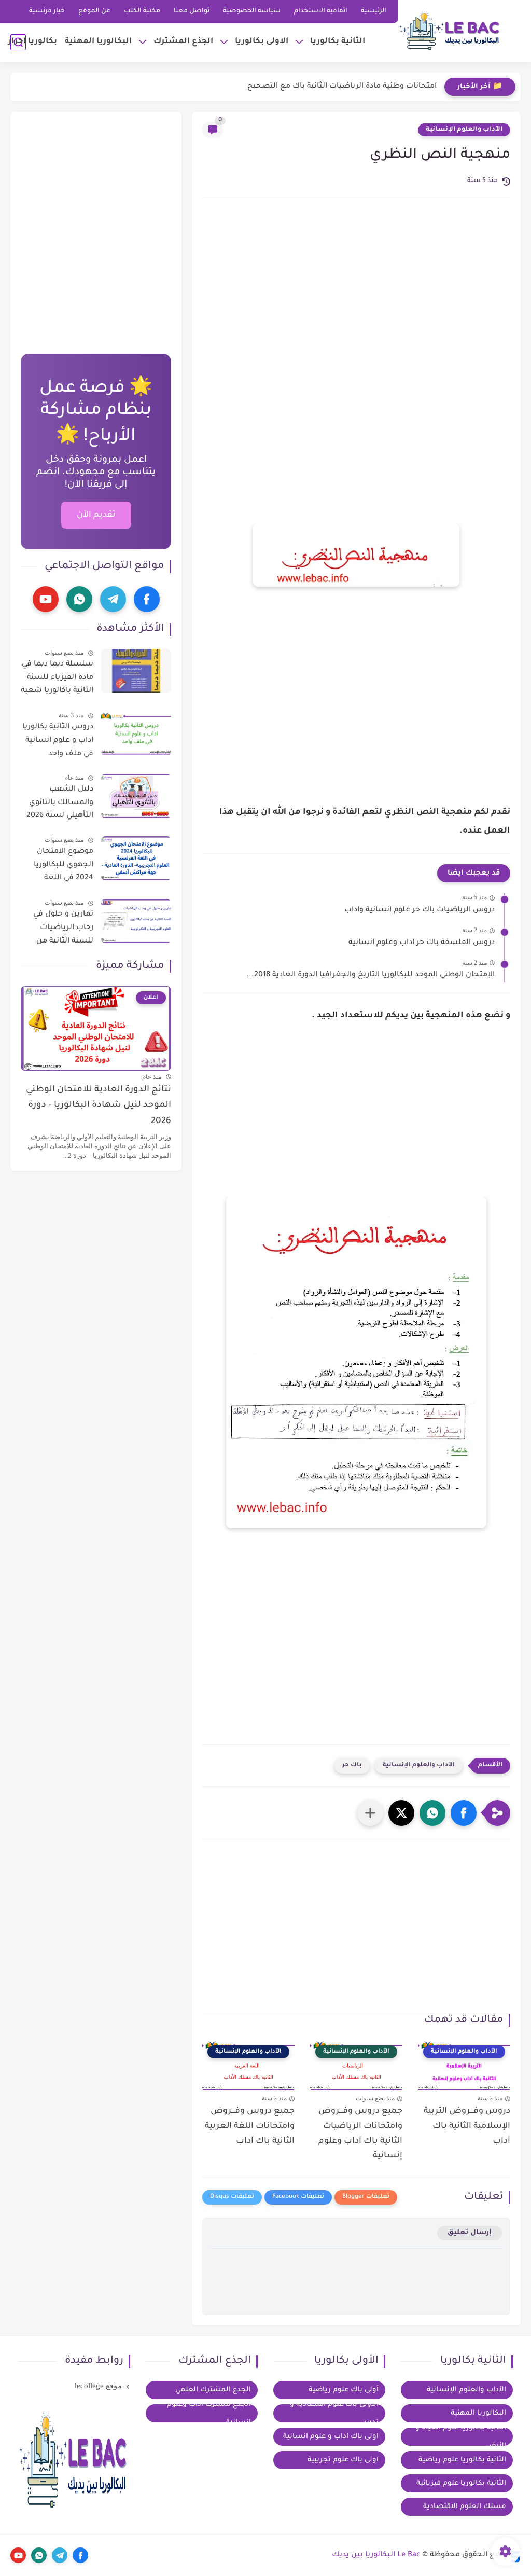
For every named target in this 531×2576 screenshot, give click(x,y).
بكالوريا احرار (33, 42)
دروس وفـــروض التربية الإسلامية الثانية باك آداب (467, 2126)
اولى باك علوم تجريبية (343, 2460)
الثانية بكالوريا (338, 42)
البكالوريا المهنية (98, 42)
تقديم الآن (96, 515)
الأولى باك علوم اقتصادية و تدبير (334, 2413)
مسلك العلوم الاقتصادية (465, 2507)
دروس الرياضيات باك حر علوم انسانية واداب (420, 910)
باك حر (352, 1765)
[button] (464, 1813)
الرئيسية (374, 11)
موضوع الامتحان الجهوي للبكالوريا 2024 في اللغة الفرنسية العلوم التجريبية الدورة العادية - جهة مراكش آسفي (57, 867)
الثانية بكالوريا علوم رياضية (462, 2460)
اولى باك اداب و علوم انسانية (331, 2437)
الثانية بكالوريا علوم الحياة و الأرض (461, 2437)
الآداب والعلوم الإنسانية (464, 130)
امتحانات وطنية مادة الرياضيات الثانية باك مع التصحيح (342, 87)
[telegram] (113, 599)
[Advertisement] (356, 295)
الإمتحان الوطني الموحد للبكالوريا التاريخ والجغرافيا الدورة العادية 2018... (371, 975)
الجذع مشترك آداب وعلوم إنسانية (209, 2413)
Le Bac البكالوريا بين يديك (376, 2555)
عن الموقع (94, 11)
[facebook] (147, 599)
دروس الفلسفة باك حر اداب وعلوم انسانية (422, 943)
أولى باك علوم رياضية (344, 2390)
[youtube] (46, 599)
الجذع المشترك (183, 42)
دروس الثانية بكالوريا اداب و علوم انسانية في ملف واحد (58, 740)
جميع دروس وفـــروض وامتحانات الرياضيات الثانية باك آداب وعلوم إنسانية (360, 2134)
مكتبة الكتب (142, 11)
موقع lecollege (98, 2386)
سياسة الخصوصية (252, 11)
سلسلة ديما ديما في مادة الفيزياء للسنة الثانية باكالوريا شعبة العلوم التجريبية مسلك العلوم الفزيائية (57, 680)
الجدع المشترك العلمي (213, 2390)
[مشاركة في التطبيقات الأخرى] (370, 1813)
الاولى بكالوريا (262, 42)
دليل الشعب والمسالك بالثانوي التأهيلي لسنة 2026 (60, 803)
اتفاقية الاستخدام (321, 11)
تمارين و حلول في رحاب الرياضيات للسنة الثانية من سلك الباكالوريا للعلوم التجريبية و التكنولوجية (62, 930)
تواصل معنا (192, 11)
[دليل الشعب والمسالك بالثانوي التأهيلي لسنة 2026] (136, 796)
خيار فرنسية (47, 11)
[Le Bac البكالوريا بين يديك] (451, 30)
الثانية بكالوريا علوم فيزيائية (461, 2483)
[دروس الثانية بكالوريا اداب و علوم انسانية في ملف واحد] (136, 734)
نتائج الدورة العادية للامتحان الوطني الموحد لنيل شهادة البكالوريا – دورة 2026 (99, 1106)
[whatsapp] (79, 599)
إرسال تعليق (470, 2233)
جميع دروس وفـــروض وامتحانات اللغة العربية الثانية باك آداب (250, 2126)
